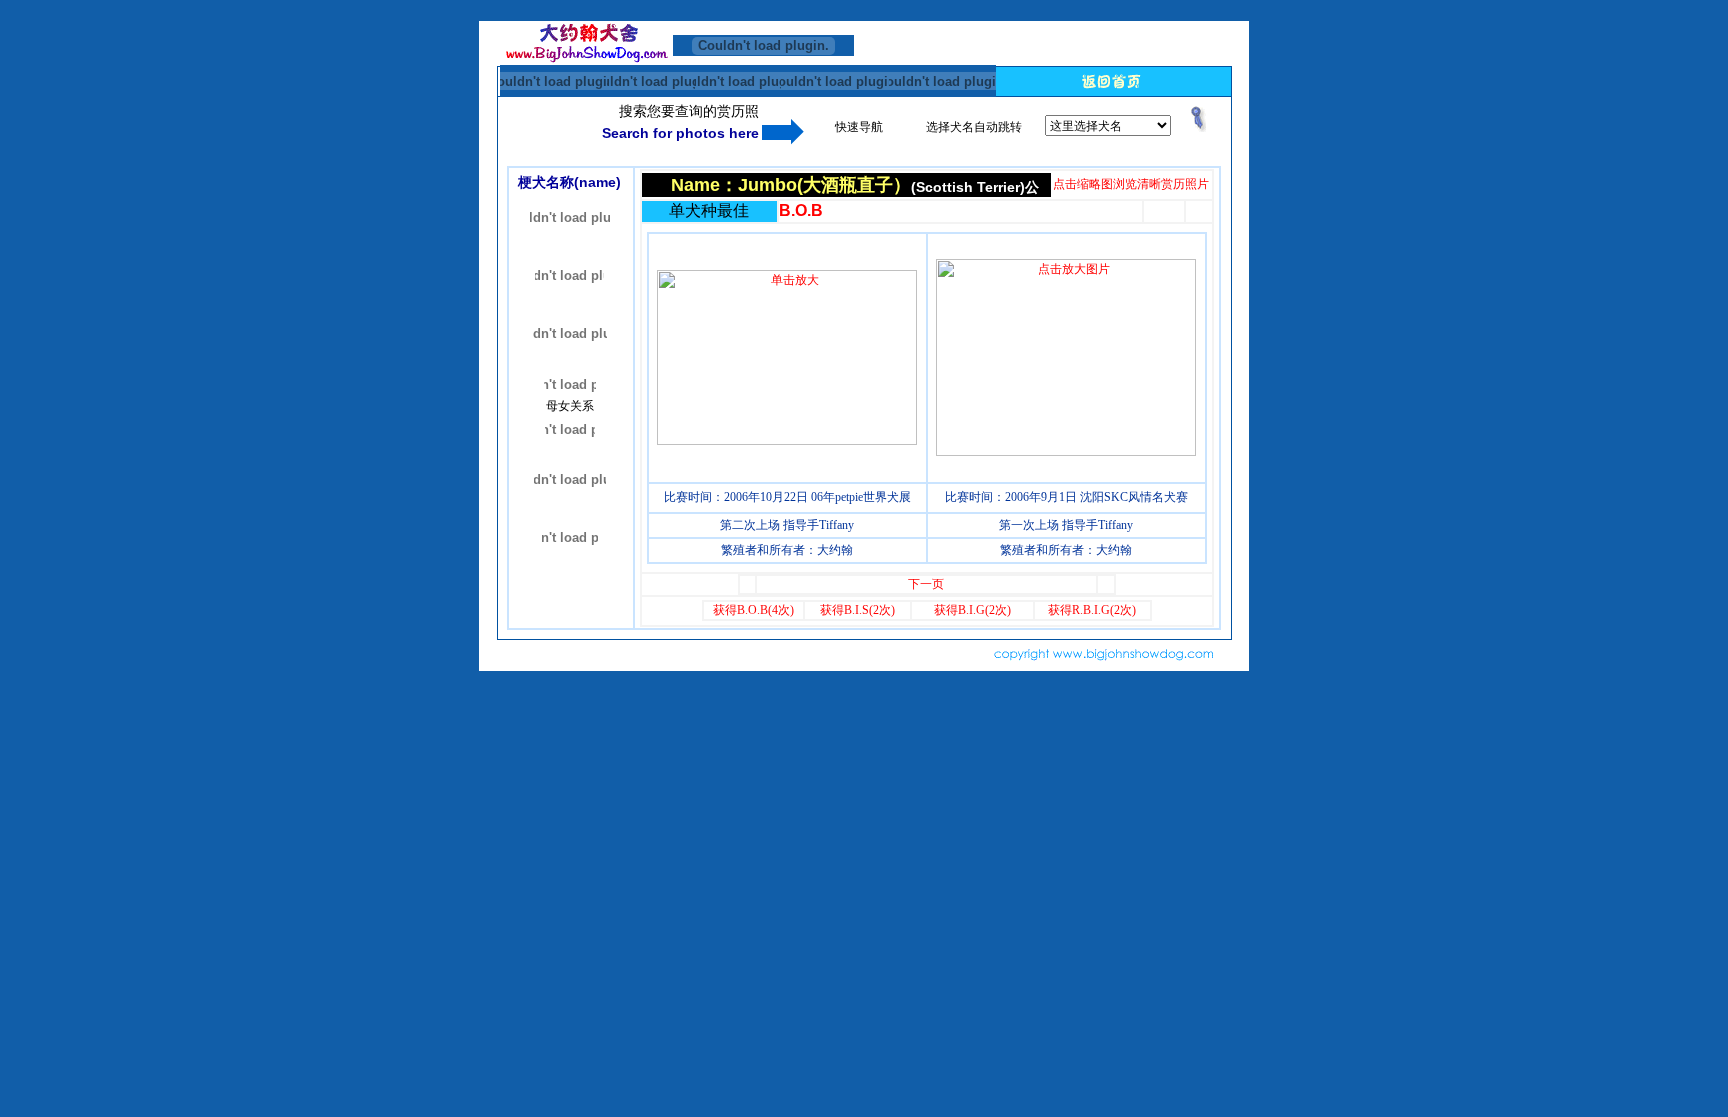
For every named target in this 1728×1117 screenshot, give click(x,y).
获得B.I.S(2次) (857, 610)
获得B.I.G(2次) (972, 610)
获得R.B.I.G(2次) (1092, 610)
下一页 (926, 584)
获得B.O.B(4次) (753, 610)
